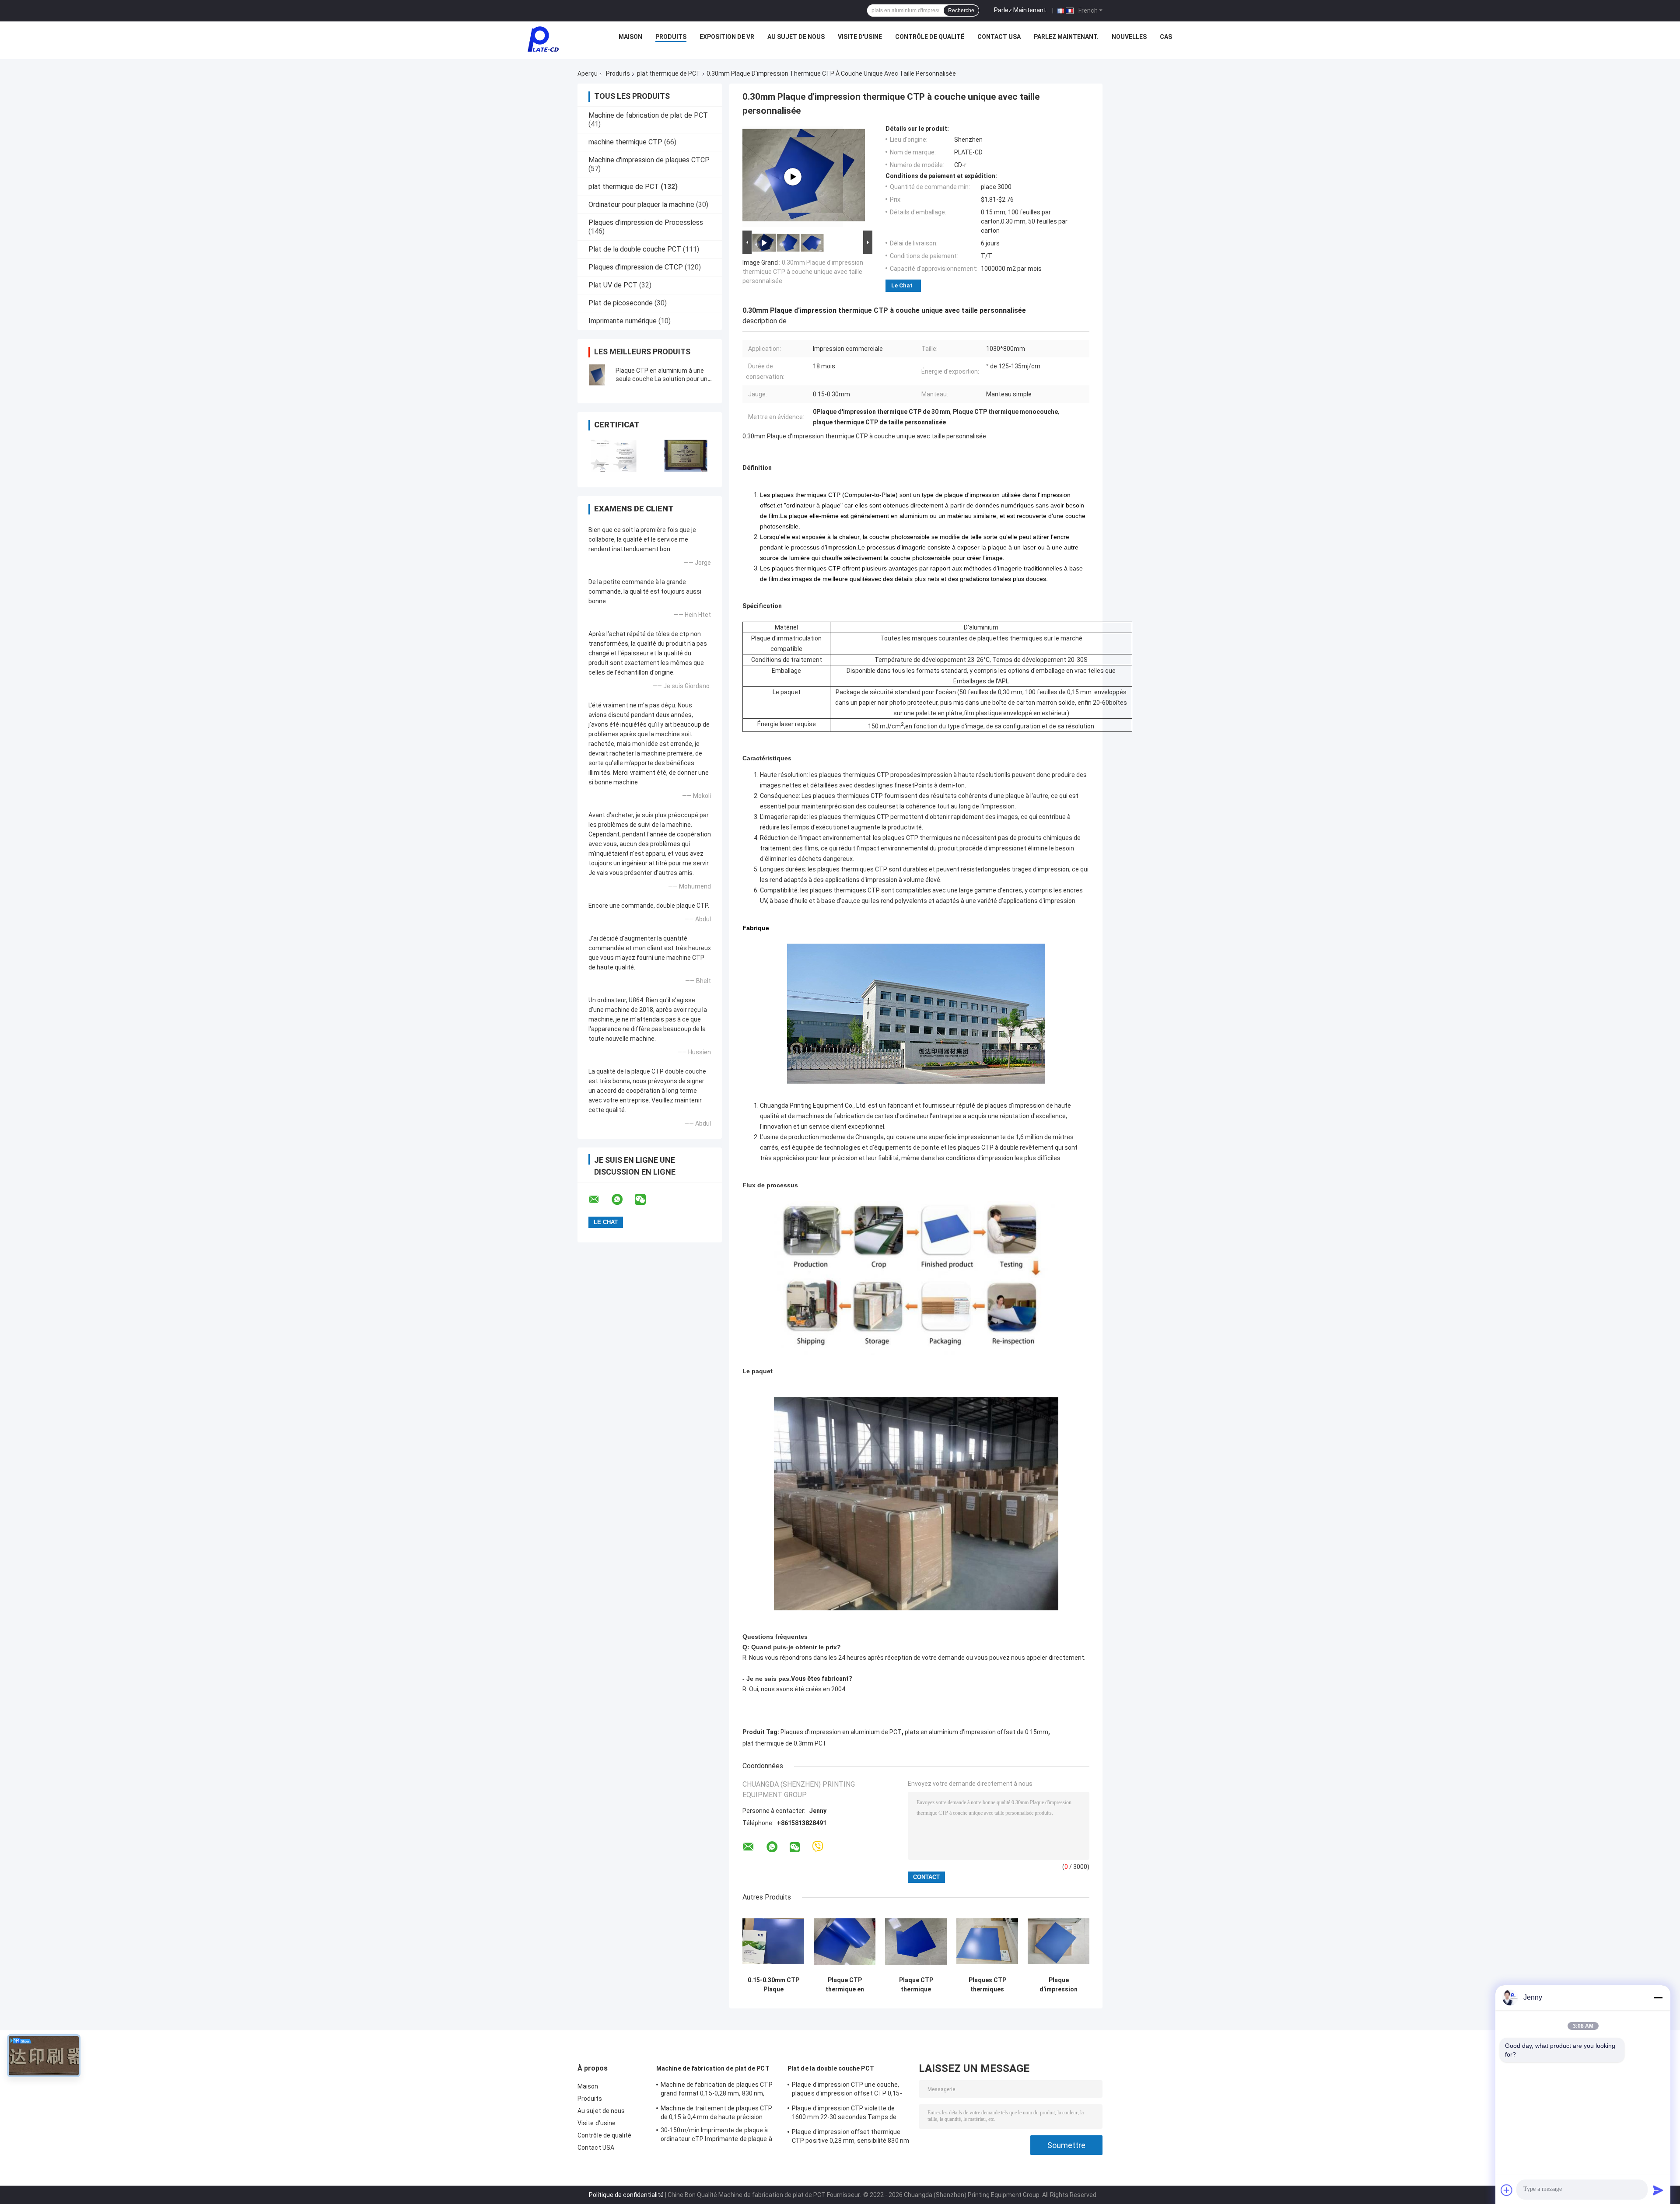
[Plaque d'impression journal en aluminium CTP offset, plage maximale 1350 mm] (1059, 1941)
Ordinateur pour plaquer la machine (641, 205)
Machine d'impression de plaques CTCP (649, 160)
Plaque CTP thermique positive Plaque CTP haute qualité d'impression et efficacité (916, 1985)
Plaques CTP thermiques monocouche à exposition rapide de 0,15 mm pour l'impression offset (987, 1985)
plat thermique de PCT (669, 73)
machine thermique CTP (625, 142)
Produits (671, 37)
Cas (1166, 37)
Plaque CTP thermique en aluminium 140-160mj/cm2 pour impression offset (845, 1985)
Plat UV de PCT (613, 285)
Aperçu (588, 73)
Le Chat (902, 285)
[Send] (1658, 2190)
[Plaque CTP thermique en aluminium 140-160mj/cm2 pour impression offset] (845, 1941)
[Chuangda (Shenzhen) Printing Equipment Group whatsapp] (623, 1200)
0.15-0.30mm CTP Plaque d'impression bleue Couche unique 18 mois (773, 1985)
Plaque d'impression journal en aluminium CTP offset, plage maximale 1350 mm (1059, 1985)
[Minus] (1658, 1998)
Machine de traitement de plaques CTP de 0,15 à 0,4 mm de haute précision (717, 2113)
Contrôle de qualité (930, 37)
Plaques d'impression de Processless (646, 222)
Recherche (961, 10)
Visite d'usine (860, 37)
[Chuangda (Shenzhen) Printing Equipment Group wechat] (646, 1200)
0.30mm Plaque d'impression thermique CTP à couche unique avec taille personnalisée (803, 272)
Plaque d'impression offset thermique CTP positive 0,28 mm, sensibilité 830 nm (850, 2136)
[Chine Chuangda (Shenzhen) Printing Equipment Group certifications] (614, 456)
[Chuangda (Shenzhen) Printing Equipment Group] (543, 39)
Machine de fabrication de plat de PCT (648, 115)
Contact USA (999, 37)
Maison (630, 37)
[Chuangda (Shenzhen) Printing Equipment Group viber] (818, 1847)
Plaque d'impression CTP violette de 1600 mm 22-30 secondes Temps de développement (844, 2114)
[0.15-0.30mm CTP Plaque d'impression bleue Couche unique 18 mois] (773, 1941)
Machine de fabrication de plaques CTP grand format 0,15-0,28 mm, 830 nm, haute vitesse (717, 2090)
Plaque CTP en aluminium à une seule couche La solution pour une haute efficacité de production (663, 379)
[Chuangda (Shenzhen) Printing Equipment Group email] (599, 1200)
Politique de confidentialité (626, 2195)
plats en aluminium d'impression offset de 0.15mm (976, 1732)
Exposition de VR (727, 37)
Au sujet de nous (796, 37)
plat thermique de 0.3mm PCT (785, 1743)
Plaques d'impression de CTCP (636, 267)
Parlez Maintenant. (1021, 10)
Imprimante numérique (623, 321)
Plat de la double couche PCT (635, 249)
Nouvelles (1129, 37)
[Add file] (1507, 2190)
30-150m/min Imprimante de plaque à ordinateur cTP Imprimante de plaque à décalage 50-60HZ (716, 2136)
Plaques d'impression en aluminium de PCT (841, 1732)
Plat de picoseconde (621, 303)
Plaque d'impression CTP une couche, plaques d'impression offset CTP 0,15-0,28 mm (847, 2090)
